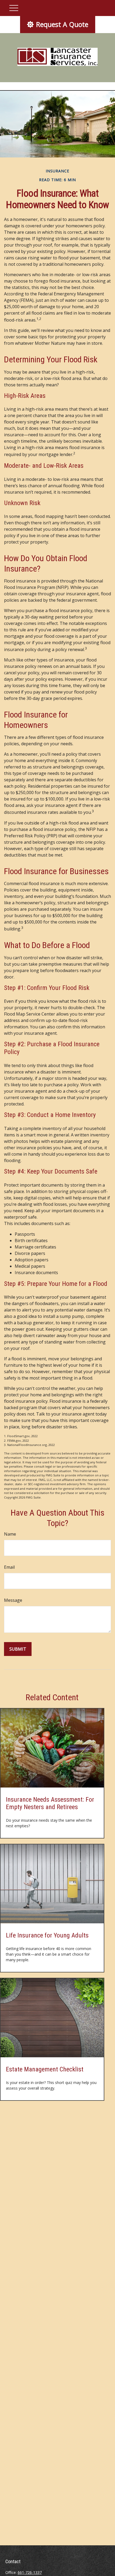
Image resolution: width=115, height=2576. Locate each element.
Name (10, 1534)
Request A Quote (62, 24)
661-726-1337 (30, 2572)
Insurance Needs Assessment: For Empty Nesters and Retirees (50, 1803)
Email (9, 1567)
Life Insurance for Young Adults (47, 1935)
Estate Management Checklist (45, 2069)
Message (13, 1600)
